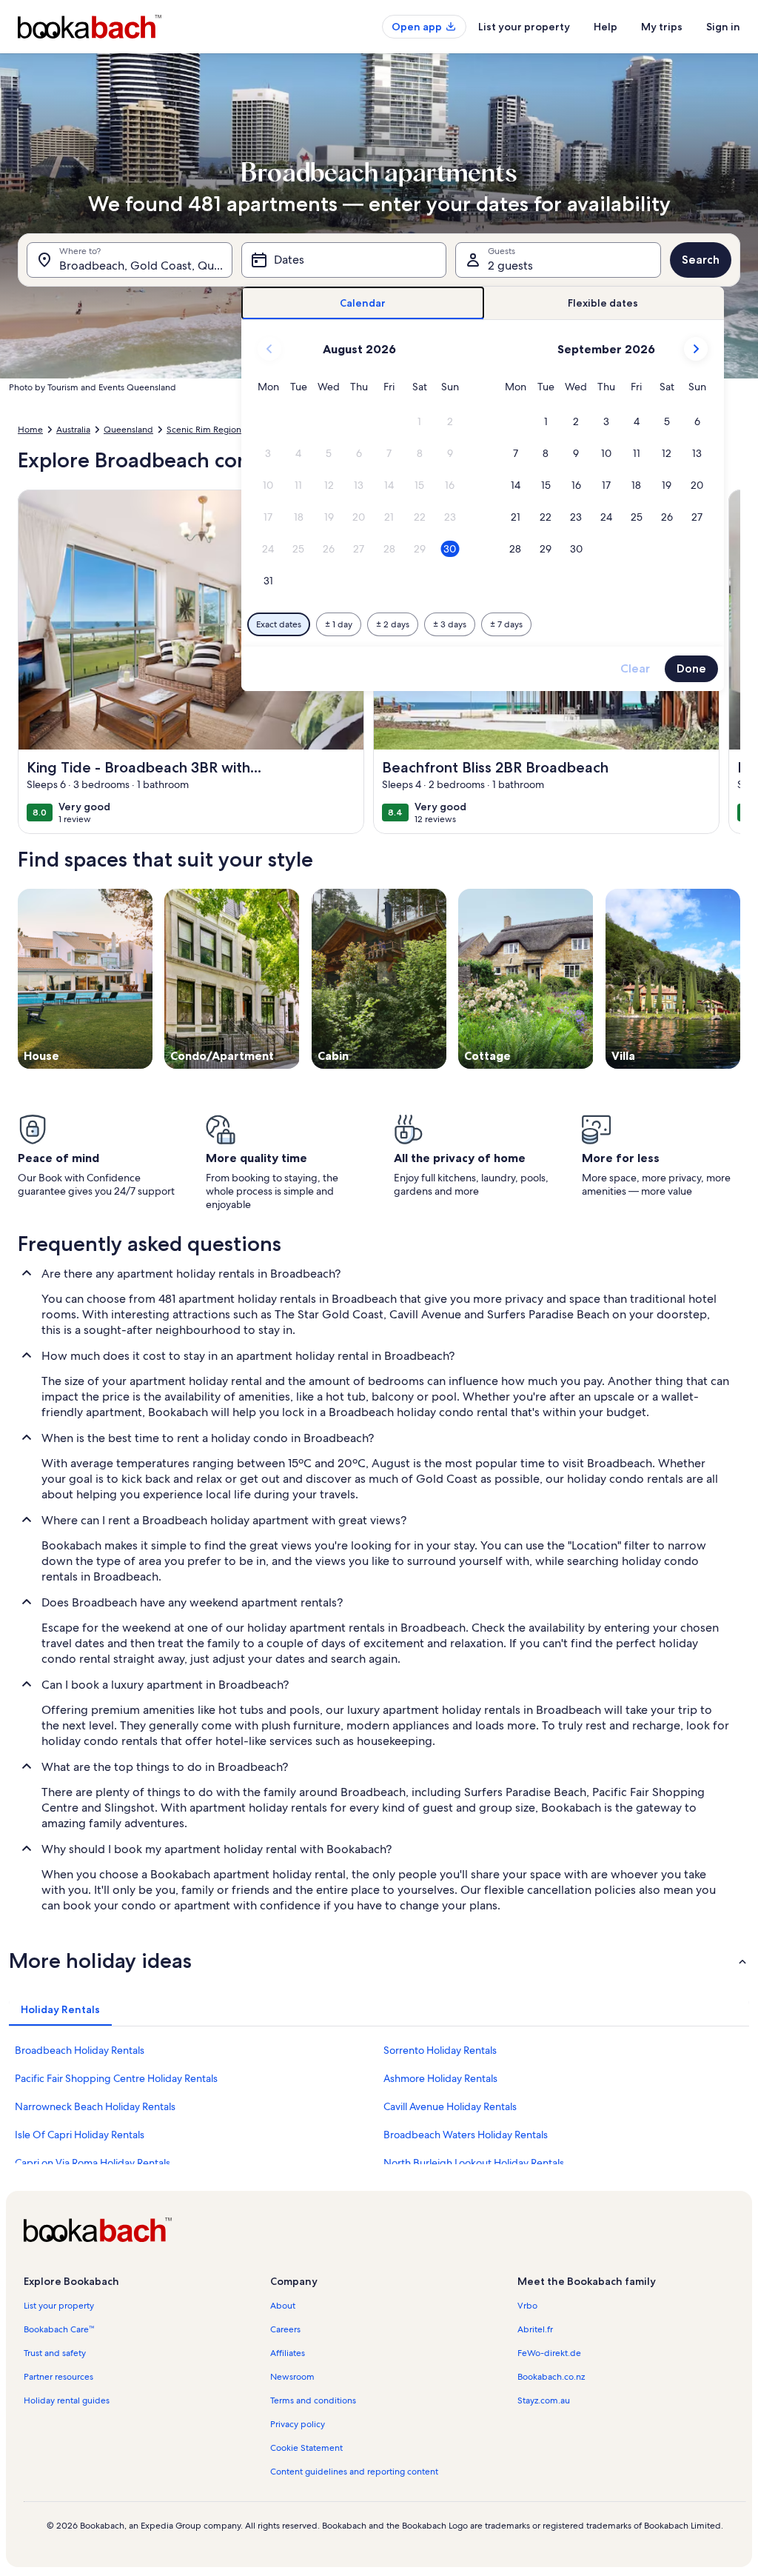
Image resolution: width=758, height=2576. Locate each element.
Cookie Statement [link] (306, 2448)
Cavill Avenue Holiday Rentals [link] (450, 2106)
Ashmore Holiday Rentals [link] (440, 2078)
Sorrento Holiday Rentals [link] (440, 2050)
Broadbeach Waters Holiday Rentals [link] (466, 2135)
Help (606, 27)
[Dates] (344, 260)
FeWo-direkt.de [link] (549, 2353)
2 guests (510, 266)
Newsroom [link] (292, 2377)
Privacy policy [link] (298, 2424)
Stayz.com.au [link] (544, 2400)
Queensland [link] (128, 430)
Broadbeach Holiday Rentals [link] (80, 2050)
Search (701, 260)
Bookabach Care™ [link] (59, 2329)
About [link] (283, 2306)
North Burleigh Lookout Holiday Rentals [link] (474, 2163)
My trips (662, 27)
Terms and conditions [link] (313, 2400)
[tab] (362, 303)
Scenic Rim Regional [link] (207, 430)
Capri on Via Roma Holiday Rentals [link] (93, 2163)
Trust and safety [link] (55, 2353)
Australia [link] (73, 430)
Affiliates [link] (288, 2353)
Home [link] (30, 430)
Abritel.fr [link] (535, 2329)
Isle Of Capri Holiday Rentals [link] (80, 2135)
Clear (635, 668)
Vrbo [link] (527, 2306)
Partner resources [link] (58, 2377)
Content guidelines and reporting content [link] (354, 2472)
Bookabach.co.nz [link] (551, 2377)
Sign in (723, 27)
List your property (524, 27)
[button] (419, 422)
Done (691, 668)
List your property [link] (59, 2306)
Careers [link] (285, 2329)
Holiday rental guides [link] (67, 2400)
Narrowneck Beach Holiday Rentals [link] (95, 2106)
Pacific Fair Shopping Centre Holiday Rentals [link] (116, 2078)
